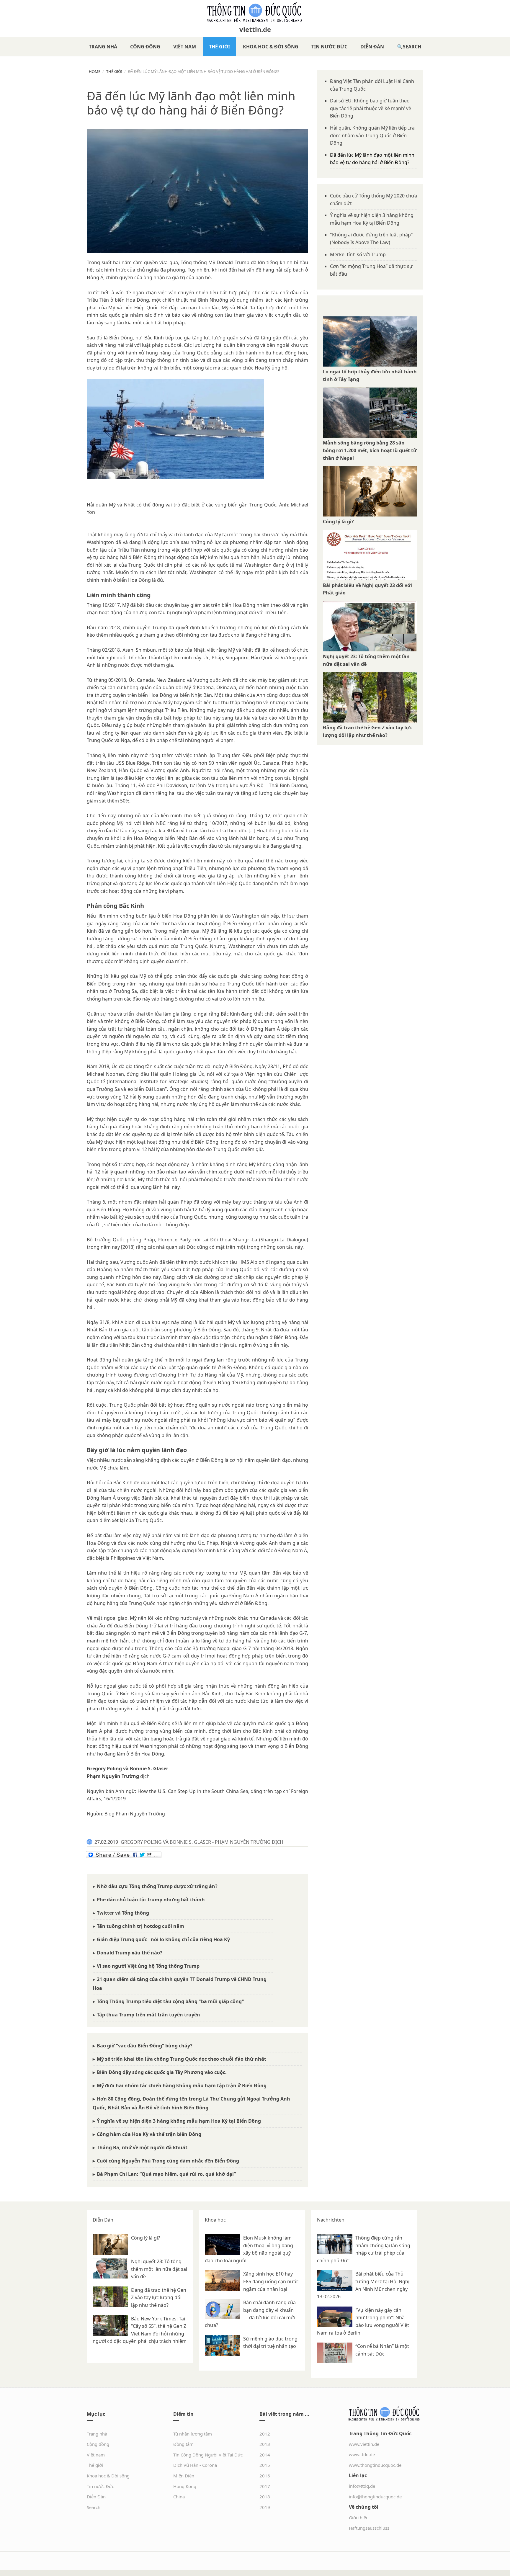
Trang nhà (103, 47)
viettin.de (255, 29)
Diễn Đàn (372, 47)
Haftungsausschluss (369, 2528)
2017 (265, 2486)
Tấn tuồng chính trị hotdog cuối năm (140, 1926)
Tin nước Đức (329, 47)
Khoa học (215, 2220)
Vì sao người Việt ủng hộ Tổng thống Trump (148, 1966)
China (179, 2497)
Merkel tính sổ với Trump (358, 254)
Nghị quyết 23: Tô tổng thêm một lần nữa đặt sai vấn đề (159, 2269)
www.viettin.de (364, 2444)
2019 (265, 2507)
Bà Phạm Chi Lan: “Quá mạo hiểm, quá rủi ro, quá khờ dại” (166, 2174)
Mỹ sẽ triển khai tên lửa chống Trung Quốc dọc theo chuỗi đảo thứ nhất (182, 2059)
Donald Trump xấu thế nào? (130, 1953)
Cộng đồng (145, 47)
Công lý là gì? (338, 522)
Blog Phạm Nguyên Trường (135, 1814)
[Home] (255, 12)
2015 (265, 2465)
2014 (265, 2455)
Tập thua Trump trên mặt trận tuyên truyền (148, 2015)
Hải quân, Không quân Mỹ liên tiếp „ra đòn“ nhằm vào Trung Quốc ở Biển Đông (372, 135)
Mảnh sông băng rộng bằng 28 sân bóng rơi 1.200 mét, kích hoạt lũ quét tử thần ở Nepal (370, 450)
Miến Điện (184, 2476)
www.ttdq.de (362, 2454)
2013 (265, 2444)
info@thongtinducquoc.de (375, 2497)
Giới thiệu (359, 2518)
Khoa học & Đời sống (271, 47)
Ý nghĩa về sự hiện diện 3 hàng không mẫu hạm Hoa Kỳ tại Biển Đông (179, 2121)
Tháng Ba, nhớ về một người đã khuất (142, 2147)
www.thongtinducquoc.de (375, 2465)
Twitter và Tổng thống (123, 1913)
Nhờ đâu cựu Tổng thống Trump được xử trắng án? (157, 1886)
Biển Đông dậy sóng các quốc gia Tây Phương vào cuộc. (162, 2072)
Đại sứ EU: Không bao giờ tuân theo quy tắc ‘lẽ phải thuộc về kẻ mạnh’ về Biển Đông (371, 108)
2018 (265, 2497)
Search (412, 47)
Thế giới (219, 47)
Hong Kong (185, 2486)
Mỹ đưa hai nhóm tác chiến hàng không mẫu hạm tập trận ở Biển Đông (182, 2085)
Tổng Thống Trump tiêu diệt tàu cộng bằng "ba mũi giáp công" (170, 2001)
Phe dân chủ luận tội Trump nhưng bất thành (151, 1900)
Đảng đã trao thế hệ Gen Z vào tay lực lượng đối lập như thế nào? (159, 2298)
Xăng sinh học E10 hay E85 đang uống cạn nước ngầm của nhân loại (271, 2281)
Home (95, 71)
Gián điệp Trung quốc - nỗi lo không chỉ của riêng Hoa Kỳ (163, 1939)
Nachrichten (331, 2220)
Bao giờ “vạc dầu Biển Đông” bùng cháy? (145, 2046)
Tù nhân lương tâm (193, 2434)
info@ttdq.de (362, 2486)
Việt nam (185, 47)
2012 (265, 2434)
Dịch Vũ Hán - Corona (195, 2465)
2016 (265, 2476)
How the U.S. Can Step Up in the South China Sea (193, 1791)
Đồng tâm (183, 2444)
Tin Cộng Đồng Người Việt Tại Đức (208, 2455)
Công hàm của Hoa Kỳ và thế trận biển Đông (149, 2134)
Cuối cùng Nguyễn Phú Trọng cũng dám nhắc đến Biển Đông (168, 2161)
